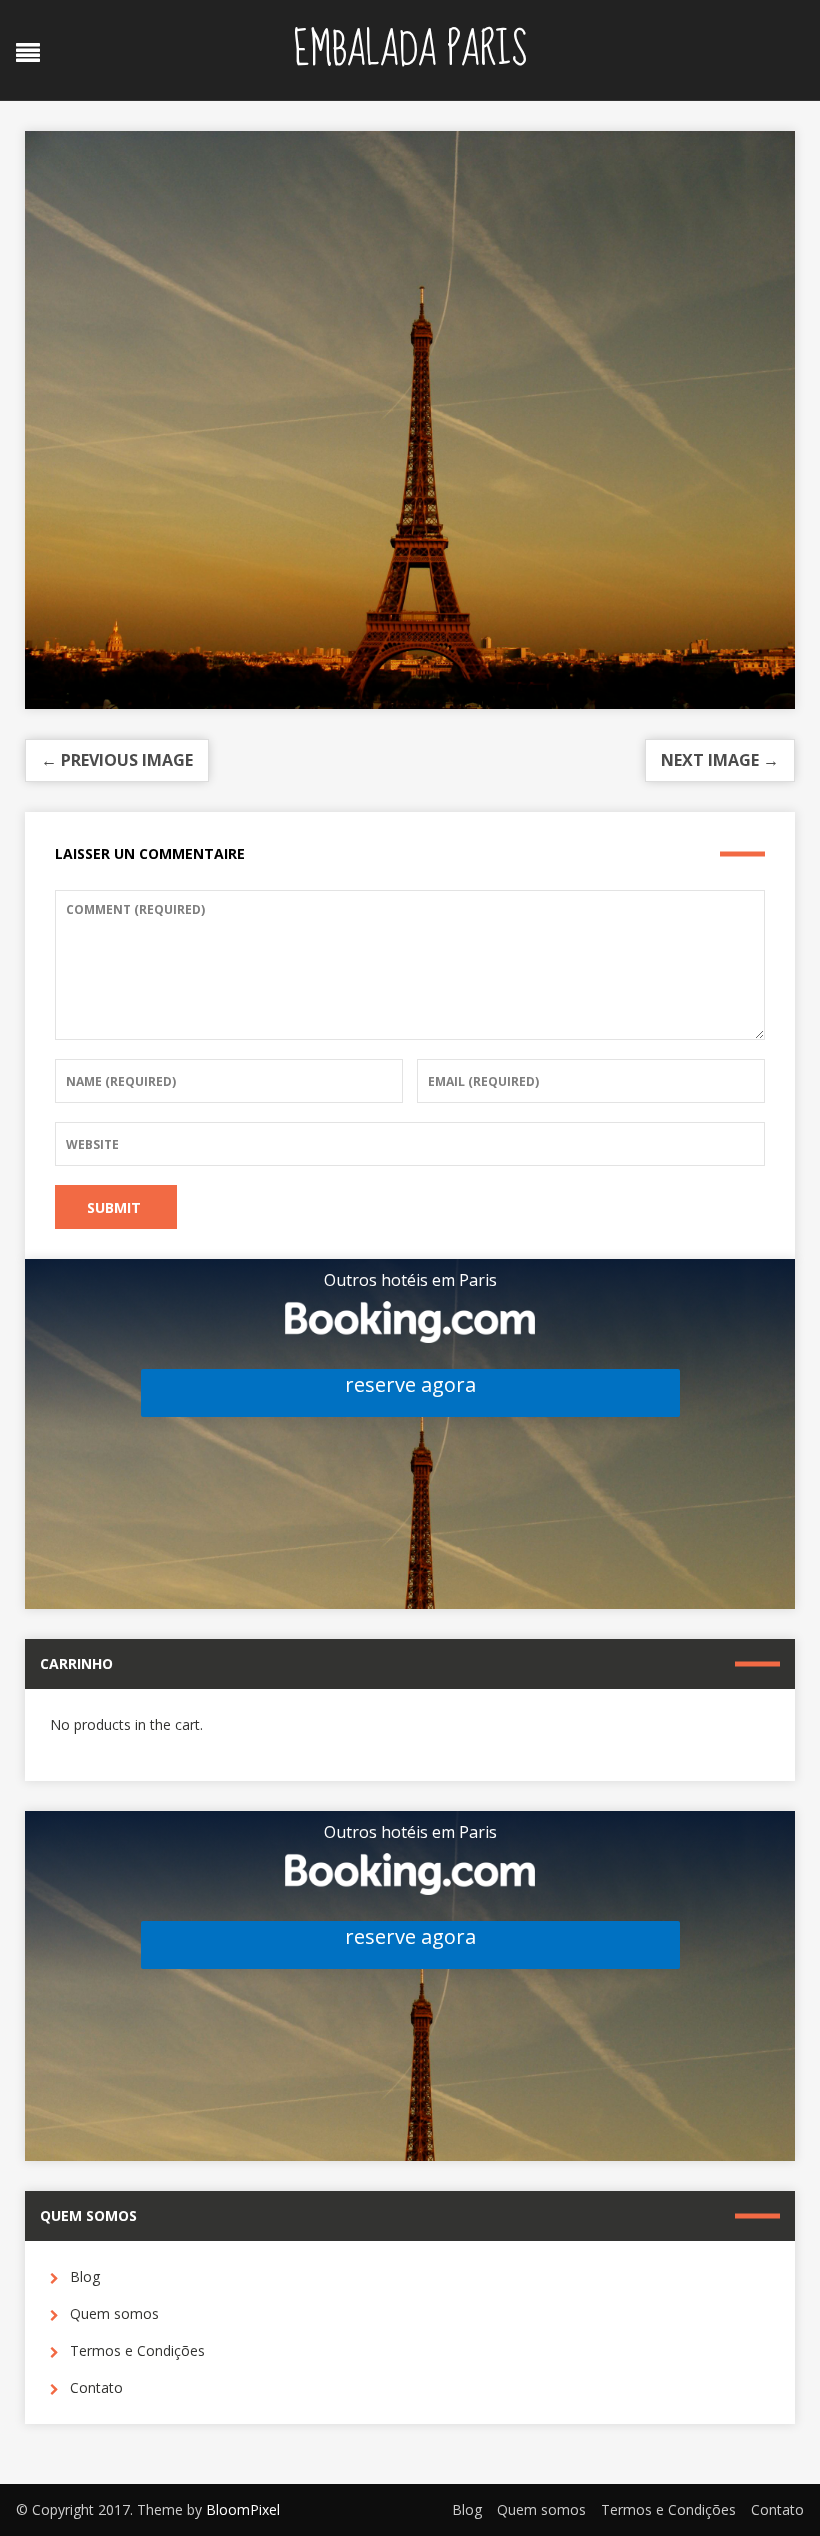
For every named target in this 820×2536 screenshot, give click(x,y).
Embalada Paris (410, 50)
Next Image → (720, 760)
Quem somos (114, 2313)
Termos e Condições (137, 2350)
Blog (85, 2276)
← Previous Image (117, 760)
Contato (96, 2387)
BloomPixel (243, 2509)
